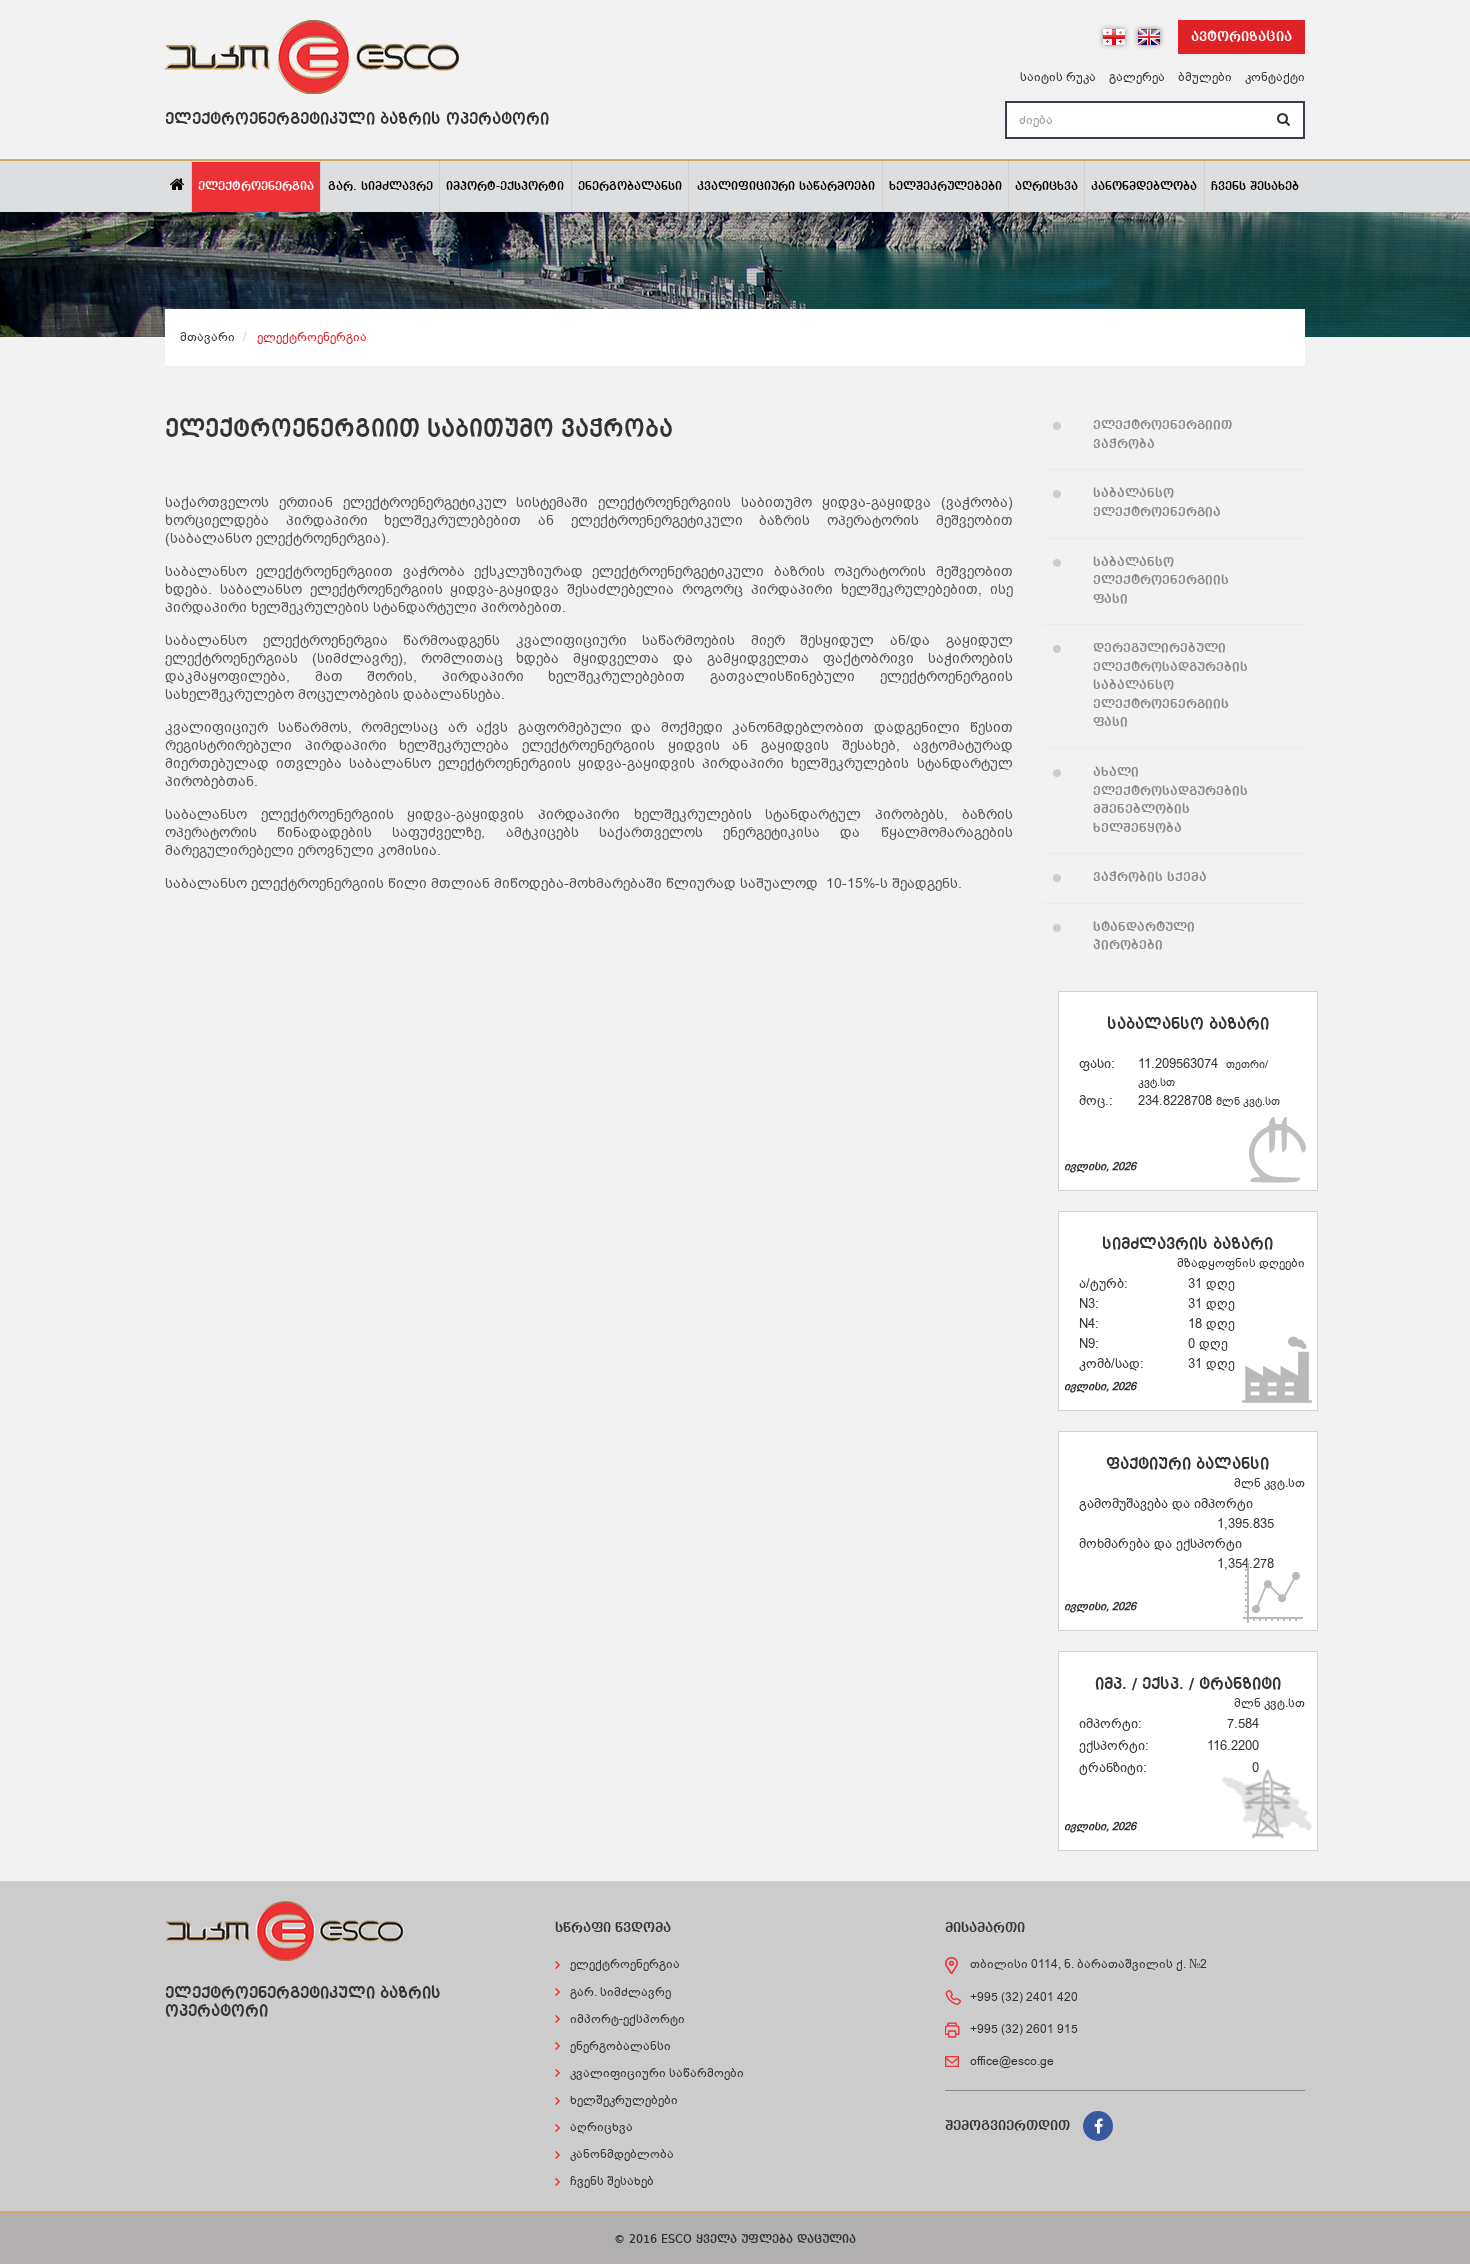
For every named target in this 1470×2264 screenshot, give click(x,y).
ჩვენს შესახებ (1255, 187)
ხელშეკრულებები (945, 187)
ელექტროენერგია (256, 187)
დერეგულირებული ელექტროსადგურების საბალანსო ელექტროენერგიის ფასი (1170, 685)
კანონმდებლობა (1144, 187)
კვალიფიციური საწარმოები (786, 187)
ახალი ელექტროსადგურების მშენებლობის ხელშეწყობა (1170, 800)
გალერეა (1137, 77)
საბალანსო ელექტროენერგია (1157, 503)
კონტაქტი (1275, 77)
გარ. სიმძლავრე (380, 187)
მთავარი (207, 337)
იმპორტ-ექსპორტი (505, 187)
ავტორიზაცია (1241, 37)
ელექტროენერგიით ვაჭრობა (1162, 435)
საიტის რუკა (1058, 77)
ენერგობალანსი (630, 187)
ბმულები (1205, 77)
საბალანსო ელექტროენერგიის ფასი (1161, 581)
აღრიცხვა (1046, 187)
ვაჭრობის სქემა (1150, 877)
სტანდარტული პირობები (1144, 937)
